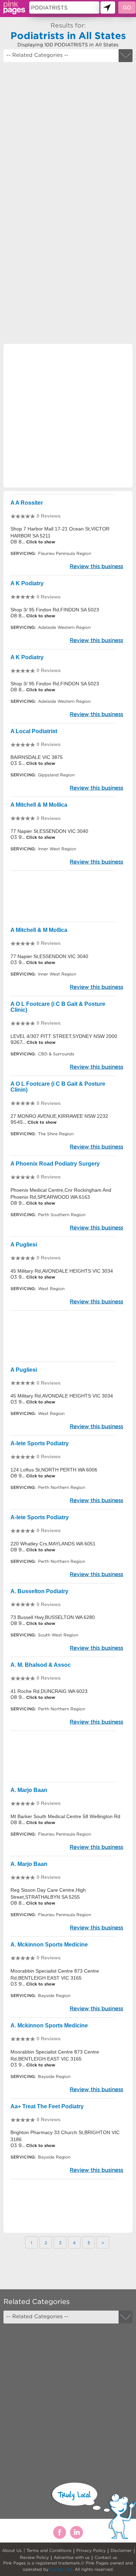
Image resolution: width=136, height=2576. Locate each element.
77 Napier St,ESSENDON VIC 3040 (49, 831)
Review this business (96, 566)
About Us (12, 2550)
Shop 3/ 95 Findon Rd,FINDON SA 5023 (55, 610)
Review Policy (34, 2557)
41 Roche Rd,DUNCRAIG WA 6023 (49, 1691)
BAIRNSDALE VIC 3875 (37, 757)
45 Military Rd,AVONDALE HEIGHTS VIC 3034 (62, 1271)
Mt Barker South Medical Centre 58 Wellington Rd (65, 1816)
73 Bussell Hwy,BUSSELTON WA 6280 (53, 1617)
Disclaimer (121, 2550)
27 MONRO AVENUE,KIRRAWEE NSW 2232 (59, 1116)
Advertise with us (72, 2557)
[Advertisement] (68, 137)
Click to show (40, 542)
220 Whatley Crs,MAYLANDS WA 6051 (53, 1544)
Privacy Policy (91, 2550)
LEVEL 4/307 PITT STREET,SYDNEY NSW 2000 (64, 1036)
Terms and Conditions (49, 2550)
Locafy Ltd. (62, 2569)
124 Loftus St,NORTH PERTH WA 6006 (54, 1470)
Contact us (106, 2557)
